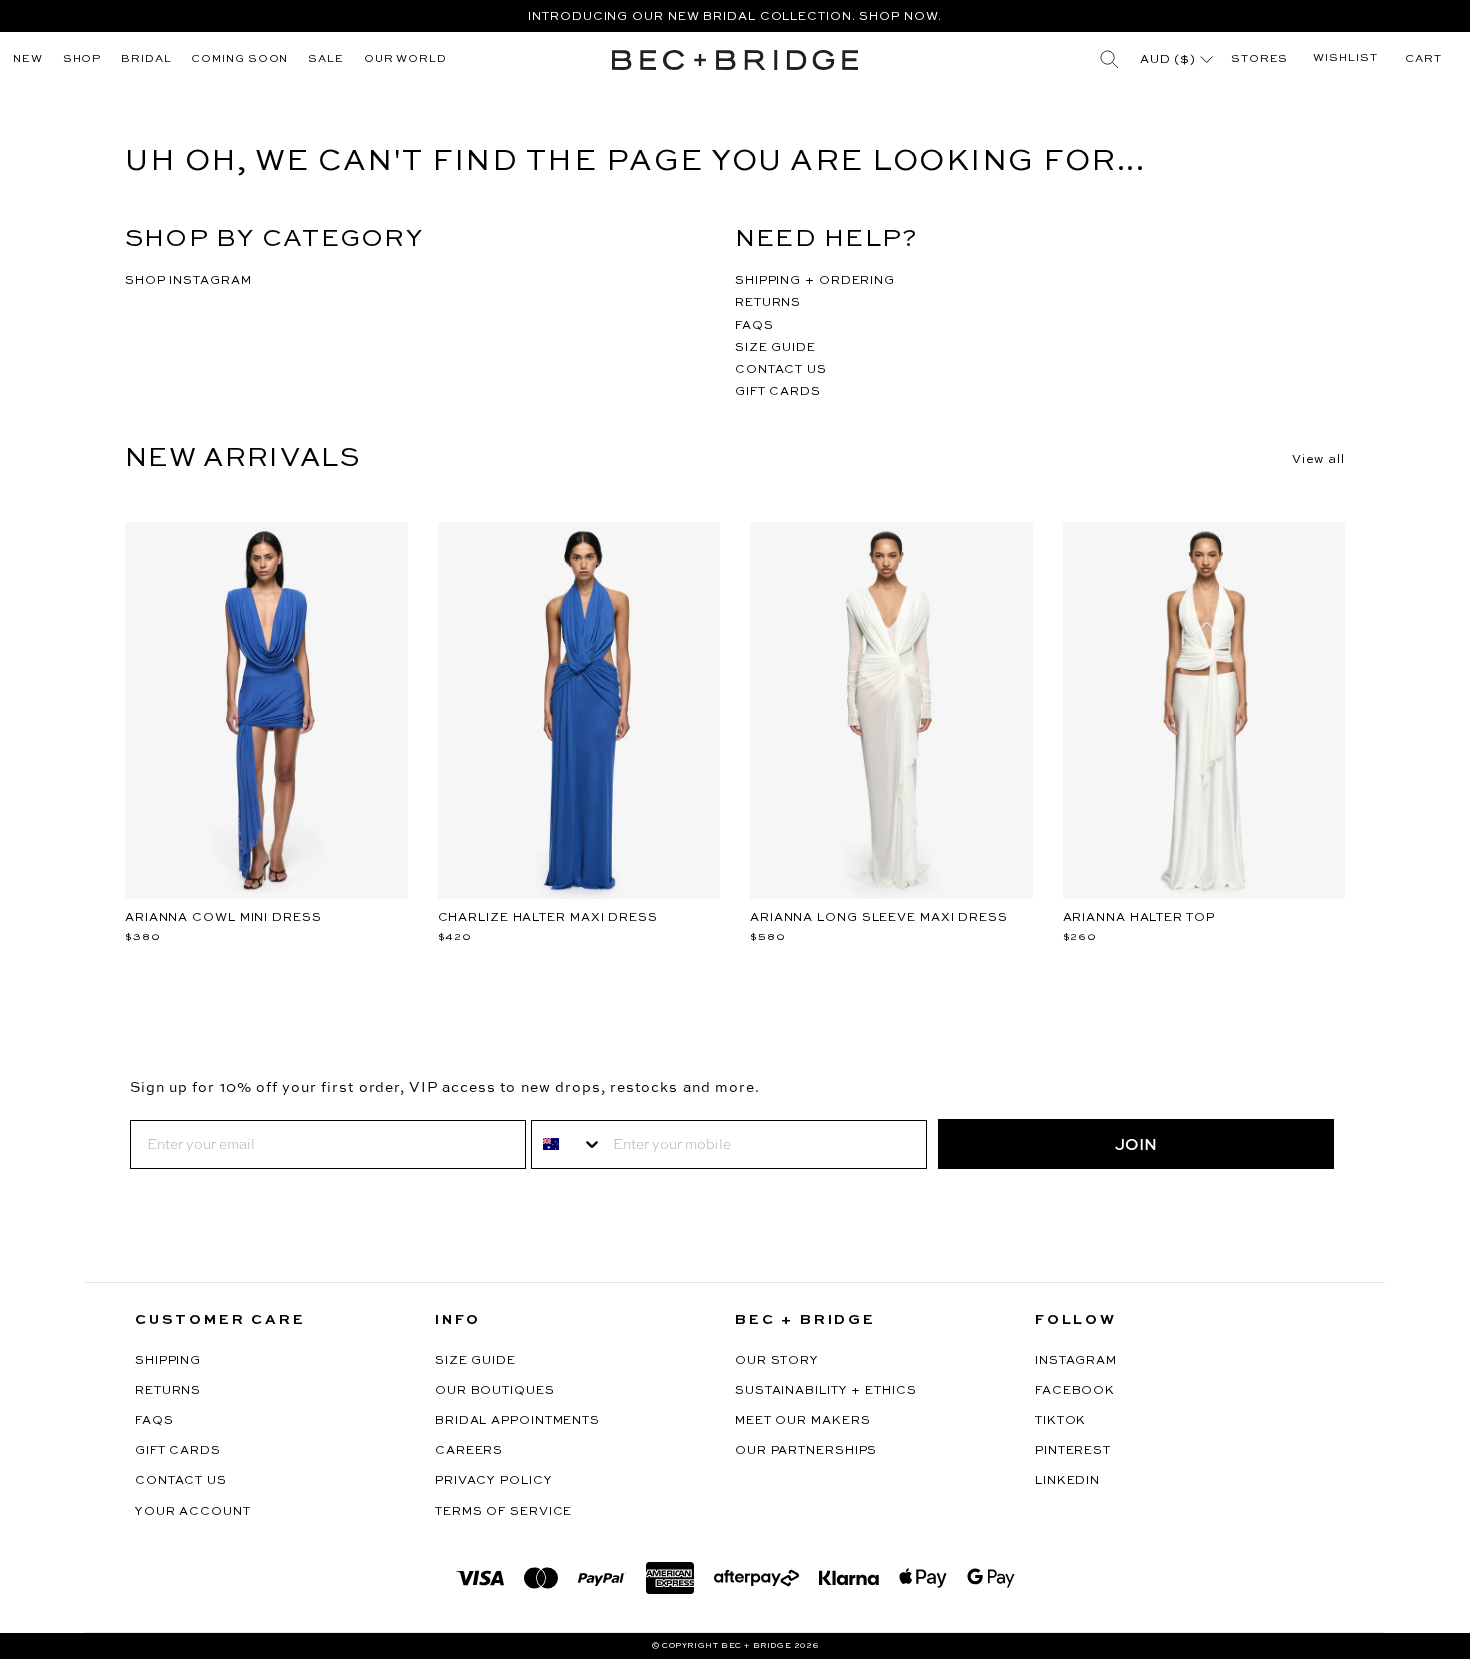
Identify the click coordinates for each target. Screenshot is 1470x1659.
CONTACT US (781, 370)
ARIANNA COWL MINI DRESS (223, 918)
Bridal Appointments (517, 1421)
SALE (326, 59)
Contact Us (181, 1481)
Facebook (1075, 1391)
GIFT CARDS (778, 392)
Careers (469, 1451)
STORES (1259, 59)
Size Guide (475, 1361)
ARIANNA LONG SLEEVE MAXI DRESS (879, 918)
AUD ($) (1170, 60)
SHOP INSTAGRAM (188, 281)
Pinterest (1073, 1451)
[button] (1423, 59)
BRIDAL (146, 59)
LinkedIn (1067, 1481)
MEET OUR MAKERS (803, 1421)
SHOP (82, 59)
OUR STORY (777, 1361)
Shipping (168, 1361)
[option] (735, 16)
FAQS (754, 326)
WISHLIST (1345, 58)
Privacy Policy (494, 1481)
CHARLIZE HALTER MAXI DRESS (548, 918)
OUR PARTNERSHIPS (806, 1451)
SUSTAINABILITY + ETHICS (826, 1391)
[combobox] (567, 1144)
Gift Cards (178, 1451)
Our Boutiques (495, 1391)
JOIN (1136, 1144)
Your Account (193, 1512)
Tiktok (1060, 1421)
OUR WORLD (405, 59)
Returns (168, 1391)
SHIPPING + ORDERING (815, 281)
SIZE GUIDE (775, 348)
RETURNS (768, 303)
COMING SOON (239, 59)
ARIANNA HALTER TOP (1139, 918)
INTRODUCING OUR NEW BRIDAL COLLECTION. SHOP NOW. (734, 17)
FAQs (154, 1421)
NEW (28, 59)
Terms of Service (503, 1512)
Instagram (1076, 1361)
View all (1318, 460)
